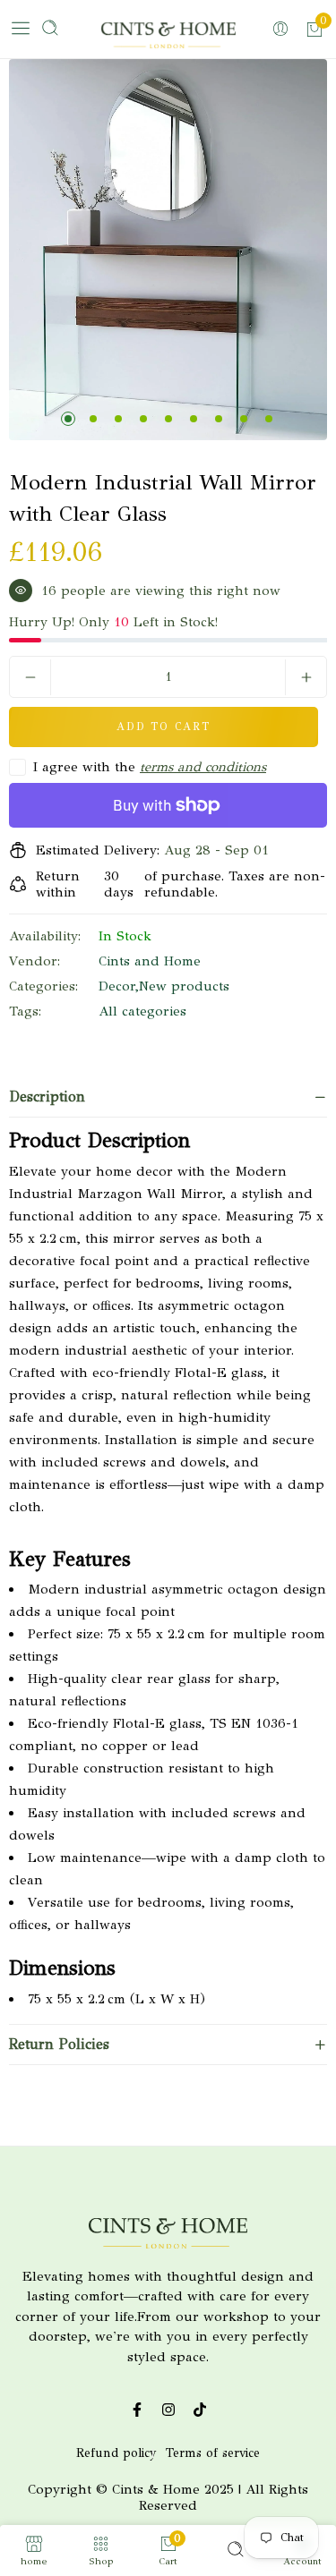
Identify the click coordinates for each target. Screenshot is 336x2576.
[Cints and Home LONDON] (168, 38)
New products (184, 986)
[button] (68, 419)
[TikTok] (199, 2409)
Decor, (119, 986)
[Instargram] (168, 2409)
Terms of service (213, 2453)
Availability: (45, 936)
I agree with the (150, 767)
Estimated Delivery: (98, 850)
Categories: (43, 986)
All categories (142, 1011)
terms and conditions (203, 767)
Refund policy (116, 2453)
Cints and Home (150, 961)
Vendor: (34, 961)
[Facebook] (137, 2409)
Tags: (25, 1011)
